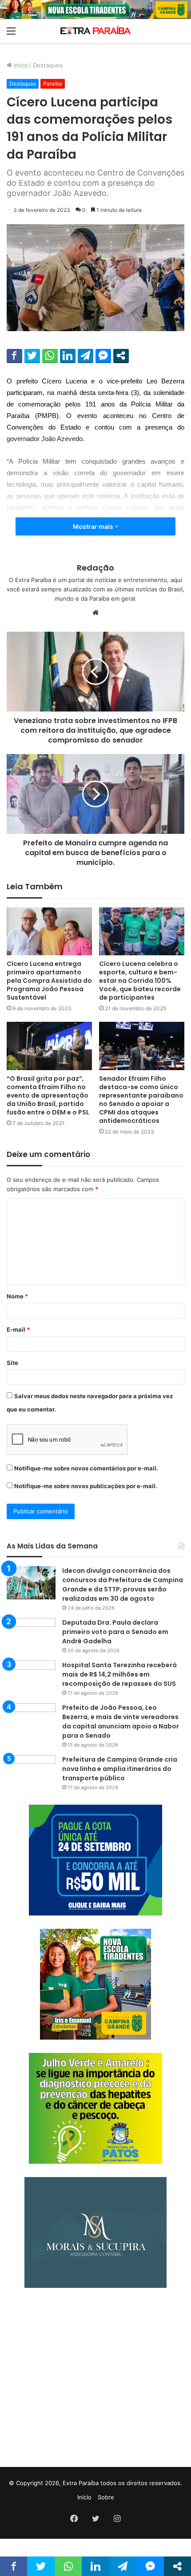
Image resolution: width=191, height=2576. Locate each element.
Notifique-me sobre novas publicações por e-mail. (86, 1486)
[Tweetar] (32, 356)
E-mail (18, 1329)
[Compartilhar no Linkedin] (68, 356)
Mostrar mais (94, 526)
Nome (17, 1296)
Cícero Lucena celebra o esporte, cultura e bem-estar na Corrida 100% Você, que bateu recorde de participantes (140, 981)
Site (12, 1363)
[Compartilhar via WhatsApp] (50, 356)
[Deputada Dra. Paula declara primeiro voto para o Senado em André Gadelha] (31, 1635)
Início (20, 65)
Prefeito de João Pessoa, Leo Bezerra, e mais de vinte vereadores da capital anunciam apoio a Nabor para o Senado (121, 1722)
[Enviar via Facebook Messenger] (103, 356)
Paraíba (53, 84)
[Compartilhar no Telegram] (86, 356)
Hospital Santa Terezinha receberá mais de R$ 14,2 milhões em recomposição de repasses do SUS (119, 1674)
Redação (95, 568)
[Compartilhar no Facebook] (14, 356)
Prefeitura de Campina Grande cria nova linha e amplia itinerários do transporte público (120, 1769)
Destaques (48, 65)
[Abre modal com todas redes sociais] (121, 356)
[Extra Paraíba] (95, 31)
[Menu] (11, 34)
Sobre (106, 2497)
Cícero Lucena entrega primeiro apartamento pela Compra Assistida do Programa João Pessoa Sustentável (49, 981)
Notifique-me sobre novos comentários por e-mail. (86, 1468)
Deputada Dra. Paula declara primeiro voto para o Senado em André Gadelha (115, 1632)
